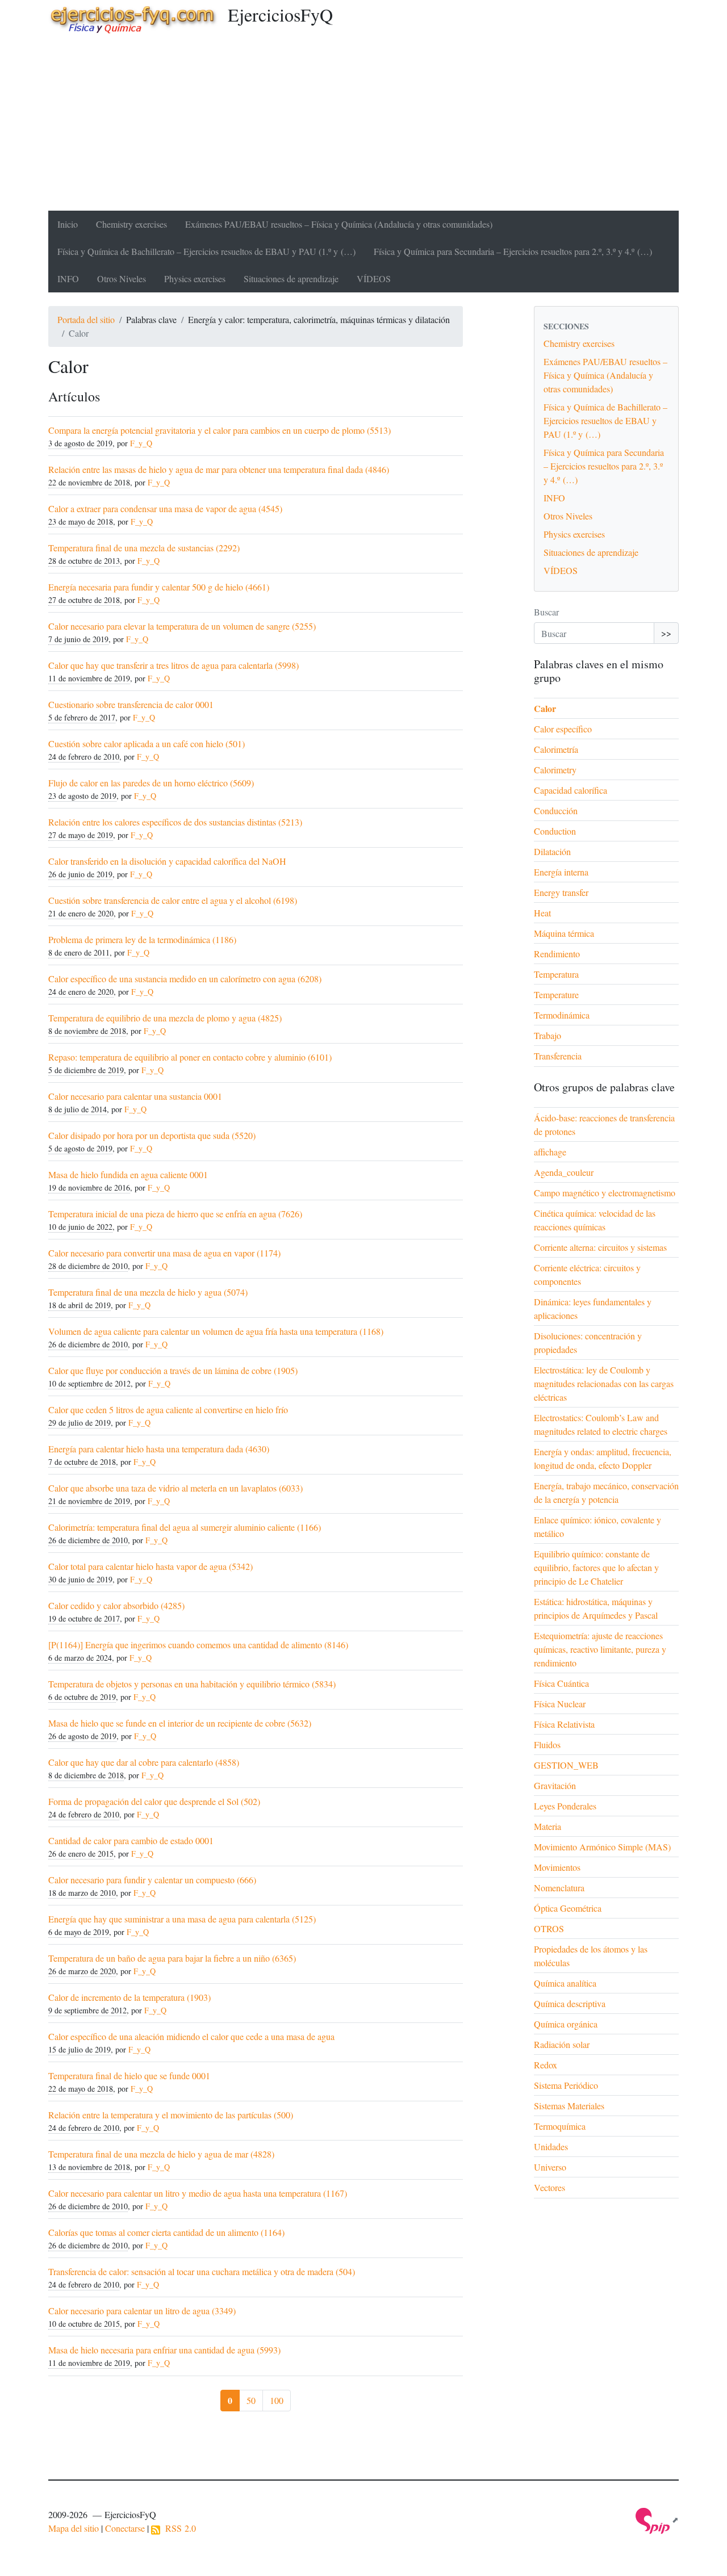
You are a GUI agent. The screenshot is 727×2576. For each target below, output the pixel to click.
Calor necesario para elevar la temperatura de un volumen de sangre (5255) (182, 626)
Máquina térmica (564, 933)
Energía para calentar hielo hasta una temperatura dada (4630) (159, 1449)
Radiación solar (562, 2044)
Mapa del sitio (74, 2528)
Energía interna (561, 872)
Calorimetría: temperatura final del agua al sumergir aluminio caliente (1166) (185, 1527)
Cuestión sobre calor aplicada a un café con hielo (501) (147, 744)
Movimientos (557, 1867)
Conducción (556, 811)
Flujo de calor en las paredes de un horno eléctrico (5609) (151, 783)
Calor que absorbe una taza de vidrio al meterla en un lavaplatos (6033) (176, 1488)
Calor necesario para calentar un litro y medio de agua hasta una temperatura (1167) (198, 2193)
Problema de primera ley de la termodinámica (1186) (142, 939)
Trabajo (548, 1035)
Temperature (556, 994)
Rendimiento (557, 954)
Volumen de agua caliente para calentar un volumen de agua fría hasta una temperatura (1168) (216, 1331)
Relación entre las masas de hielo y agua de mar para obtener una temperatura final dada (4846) (219, 469)
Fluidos (547, 1744)
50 (251, 2400)
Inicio (68, 224)
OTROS (549, 1928)
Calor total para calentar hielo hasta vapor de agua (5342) (151, 1566)
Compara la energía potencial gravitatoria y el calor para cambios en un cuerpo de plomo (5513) (220, 430)
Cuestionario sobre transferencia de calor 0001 (131, 704)
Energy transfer (561, 892)
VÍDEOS (374, 278)
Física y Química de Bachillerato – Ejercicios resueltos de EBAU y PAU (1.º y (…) (206, 251)
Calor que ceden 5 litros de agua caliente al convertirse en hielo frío (168, 1410)
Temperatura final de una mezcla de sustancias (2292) (144, 548)
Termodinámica (562, 1015)
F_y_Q (141, 443)
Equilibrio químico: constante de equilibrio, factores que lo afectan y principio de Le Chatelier (596, 1567)
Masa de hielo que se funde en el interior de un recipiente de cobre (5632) (180, 1723)
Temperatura (556, 974)
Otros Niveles (122, 278)
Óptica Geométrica (568, 1908)
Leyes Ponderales (565, 1806)
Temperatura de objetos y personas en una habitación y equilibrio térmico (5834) (192, 1684)
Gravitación (555, 1785)
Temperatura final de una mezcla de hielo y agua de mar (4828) (161, 2154)
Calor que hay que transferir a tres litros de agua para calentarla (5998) (174, 665)
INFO (68, 278)
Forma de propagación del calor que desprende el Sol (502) (154, 1801)
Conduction (555, 831)
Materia (548, 1826)
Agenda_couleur (564, 1172)
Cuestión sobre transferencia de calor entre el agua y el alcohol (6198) (173, 900)
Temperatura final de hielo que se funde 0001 (129, 2076)
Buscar (546, 612)
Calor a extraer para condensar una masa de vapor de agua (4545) (165, 508)
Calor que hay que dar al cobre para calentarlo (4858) (144, 1762)
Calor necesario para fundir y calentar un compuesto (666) (152, 1880)
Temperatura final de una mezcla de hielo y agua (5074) (148, 1292)
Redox (546, 2065)
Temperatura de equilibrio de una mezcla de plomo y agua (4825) (165, 1018)
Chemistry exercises (131, 224)
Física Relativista (564, 1724)
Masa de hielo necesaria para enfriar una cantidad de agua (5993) (164, 2350)
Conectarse (125, 2528)
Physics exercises (195, 278)
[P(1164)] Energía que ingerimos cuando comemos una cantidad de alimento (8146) (198, 1645)
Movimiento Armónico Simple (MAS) (602, 1847)
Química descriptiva (570, 2003)
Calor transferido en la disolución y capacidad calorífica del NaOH (167, 861)
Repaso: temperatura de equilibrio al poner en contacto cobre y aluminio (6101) (190, 1057)
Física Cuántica (561, 1683)
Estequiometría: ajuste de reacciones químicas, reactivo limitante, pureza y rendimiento (600, 1649)
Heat (542, 913)
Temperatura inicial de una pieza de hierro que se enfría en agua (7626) (175, 1214)
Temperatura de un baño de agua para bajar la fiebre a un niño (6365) (172, 1958)
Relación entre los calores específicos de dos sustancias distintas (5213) (175, 822)
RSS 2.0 (178, 2528)
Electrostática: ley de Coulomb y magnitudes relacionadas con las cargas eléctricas (604, 1383)
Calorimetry (555, 770)
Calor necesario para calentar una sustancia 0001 (135, 1096)
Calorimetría (556, 749)
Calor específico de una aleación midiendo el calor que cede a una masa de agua (191, 2036)
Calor (545, 708)
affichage (550, 1152)
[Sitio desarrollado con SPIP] (657, 2520)
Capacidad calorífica (571, 790)
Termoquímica (560, 2126)
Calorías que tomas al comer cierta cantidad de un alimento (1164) (166, 2232)
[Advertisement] (363, 125)
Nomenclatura (559, 1888)
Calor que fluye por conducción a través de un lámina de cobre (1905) (173, 1370)
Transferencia (558, 1056)
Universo (550, 2167)
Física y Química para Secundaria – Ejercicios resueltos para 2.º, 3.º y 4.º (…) (513, 251)
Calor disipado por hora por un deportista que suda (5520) (152, 1135)
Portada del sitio (86, 319)
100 (277, 2400)
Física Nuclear (560, 1704)
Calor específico (563, 729)
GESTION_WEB (566, 1765)
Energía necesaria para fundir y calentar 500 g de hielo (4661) (159, 587)
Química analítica (565, 1983)
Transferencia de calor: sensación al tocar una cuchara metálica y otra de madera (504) (202, 2271)
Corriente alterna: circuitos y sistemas (600, 1247)
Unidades (551, 2146)
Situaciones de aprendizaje (291, 278)
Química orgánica (566, 2024)
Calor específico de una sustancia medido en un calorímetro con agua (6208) (185, 979)
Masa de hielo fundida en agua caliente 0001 (128, 1174)
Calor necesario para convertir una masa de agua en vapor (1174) (164, 1253)
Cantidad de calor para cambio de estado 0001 (131, 1840)
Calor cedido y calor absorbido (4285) (116, 1605)
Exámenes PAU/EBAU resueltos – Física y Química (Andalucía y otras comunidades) (339, 224)
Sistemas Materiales (569, 2106)
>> (666, 633)
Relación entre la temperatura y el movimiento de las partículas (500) (171, 2115)
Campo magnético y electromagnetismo (605, 1193)
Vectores (550, 2187)
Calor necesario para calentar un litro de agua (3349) (142, 2311)
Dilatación (552, 851)
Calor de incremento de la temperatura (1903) (129, 1997)
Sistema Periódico (566, 2085)
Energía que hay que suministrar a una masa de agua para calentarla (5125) (182, 1919)
